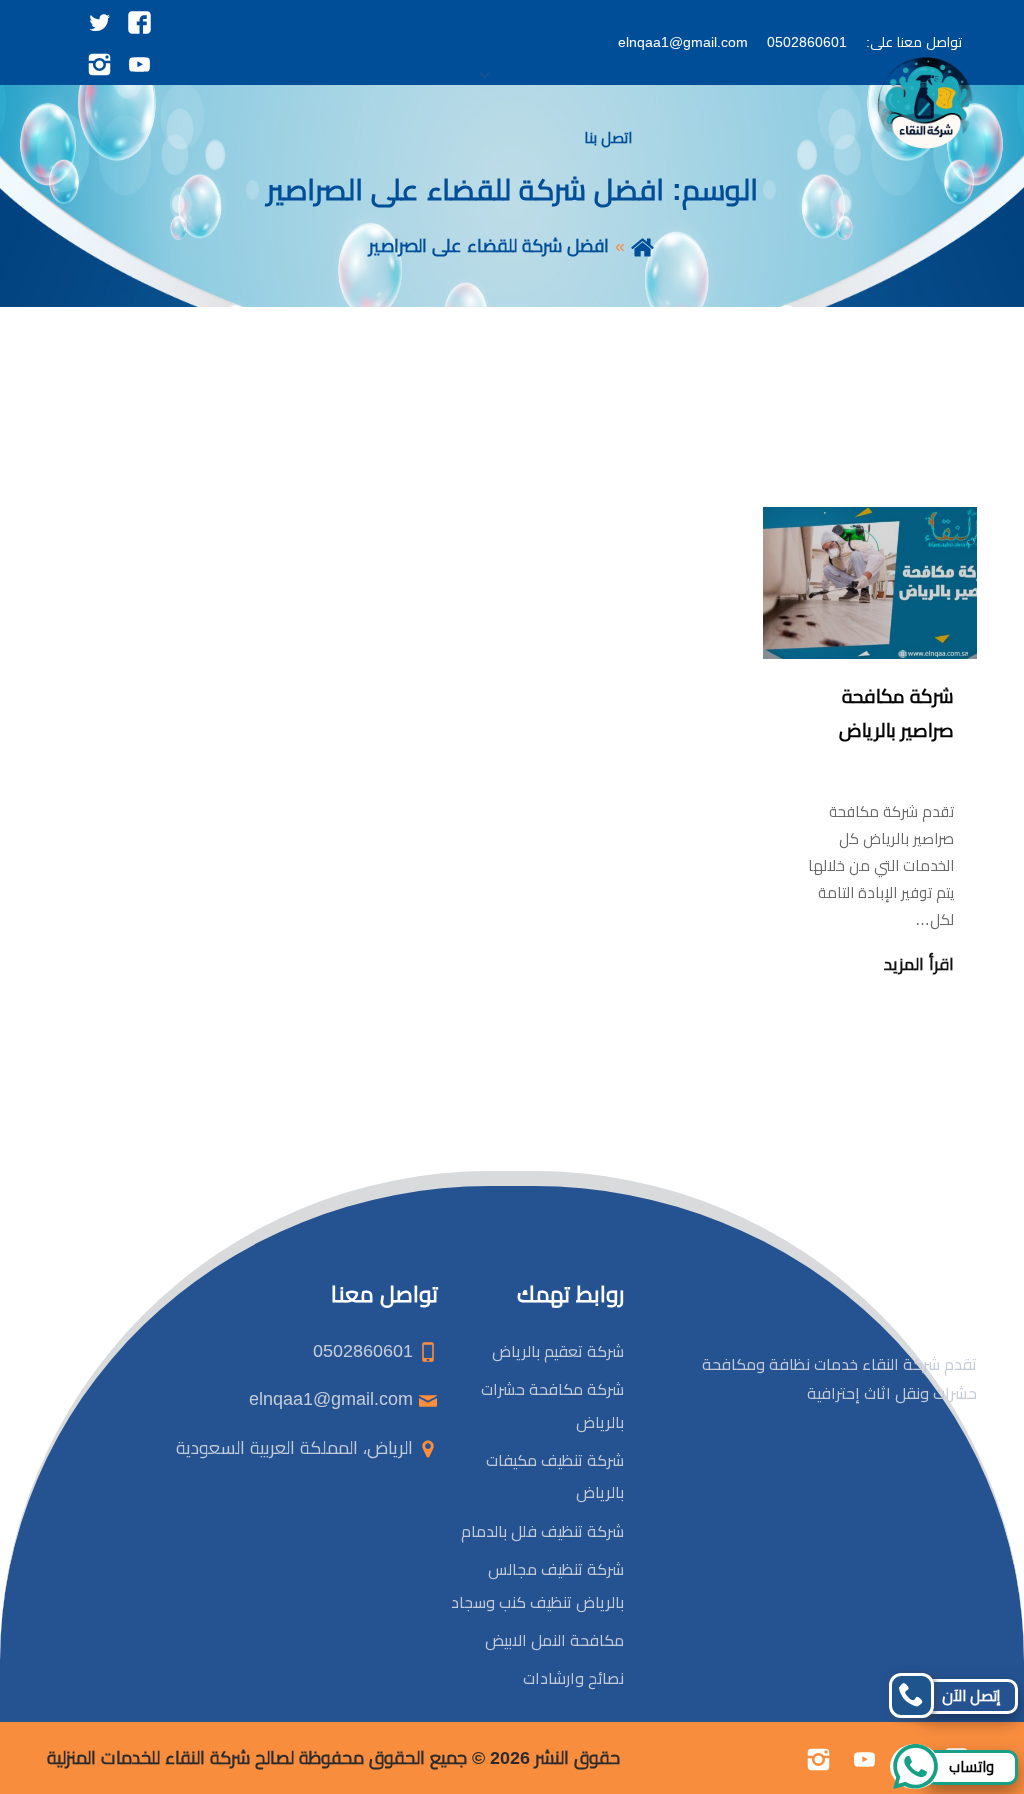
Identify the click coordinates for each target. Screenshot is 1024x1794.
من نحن (174, 72)
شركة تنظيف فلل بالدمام (540, 1531)
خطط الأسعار (410, 72)
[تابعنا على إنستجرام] (818, 1758)
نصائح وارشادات (284, 72)
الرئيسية (608, 72)
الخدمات (520, 72)
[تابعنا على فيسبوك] (139, 21)
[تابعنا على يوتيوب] (864, 1758)
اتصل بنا (608, 137)
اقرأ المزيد (919, 964)
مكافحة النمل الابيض (554, 1640)
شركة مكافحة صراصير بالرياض (896, 713)
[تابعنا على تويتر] (99, 21)
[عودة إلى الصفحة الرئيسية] (642, 246)
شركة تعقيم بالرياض (558, 1351)
